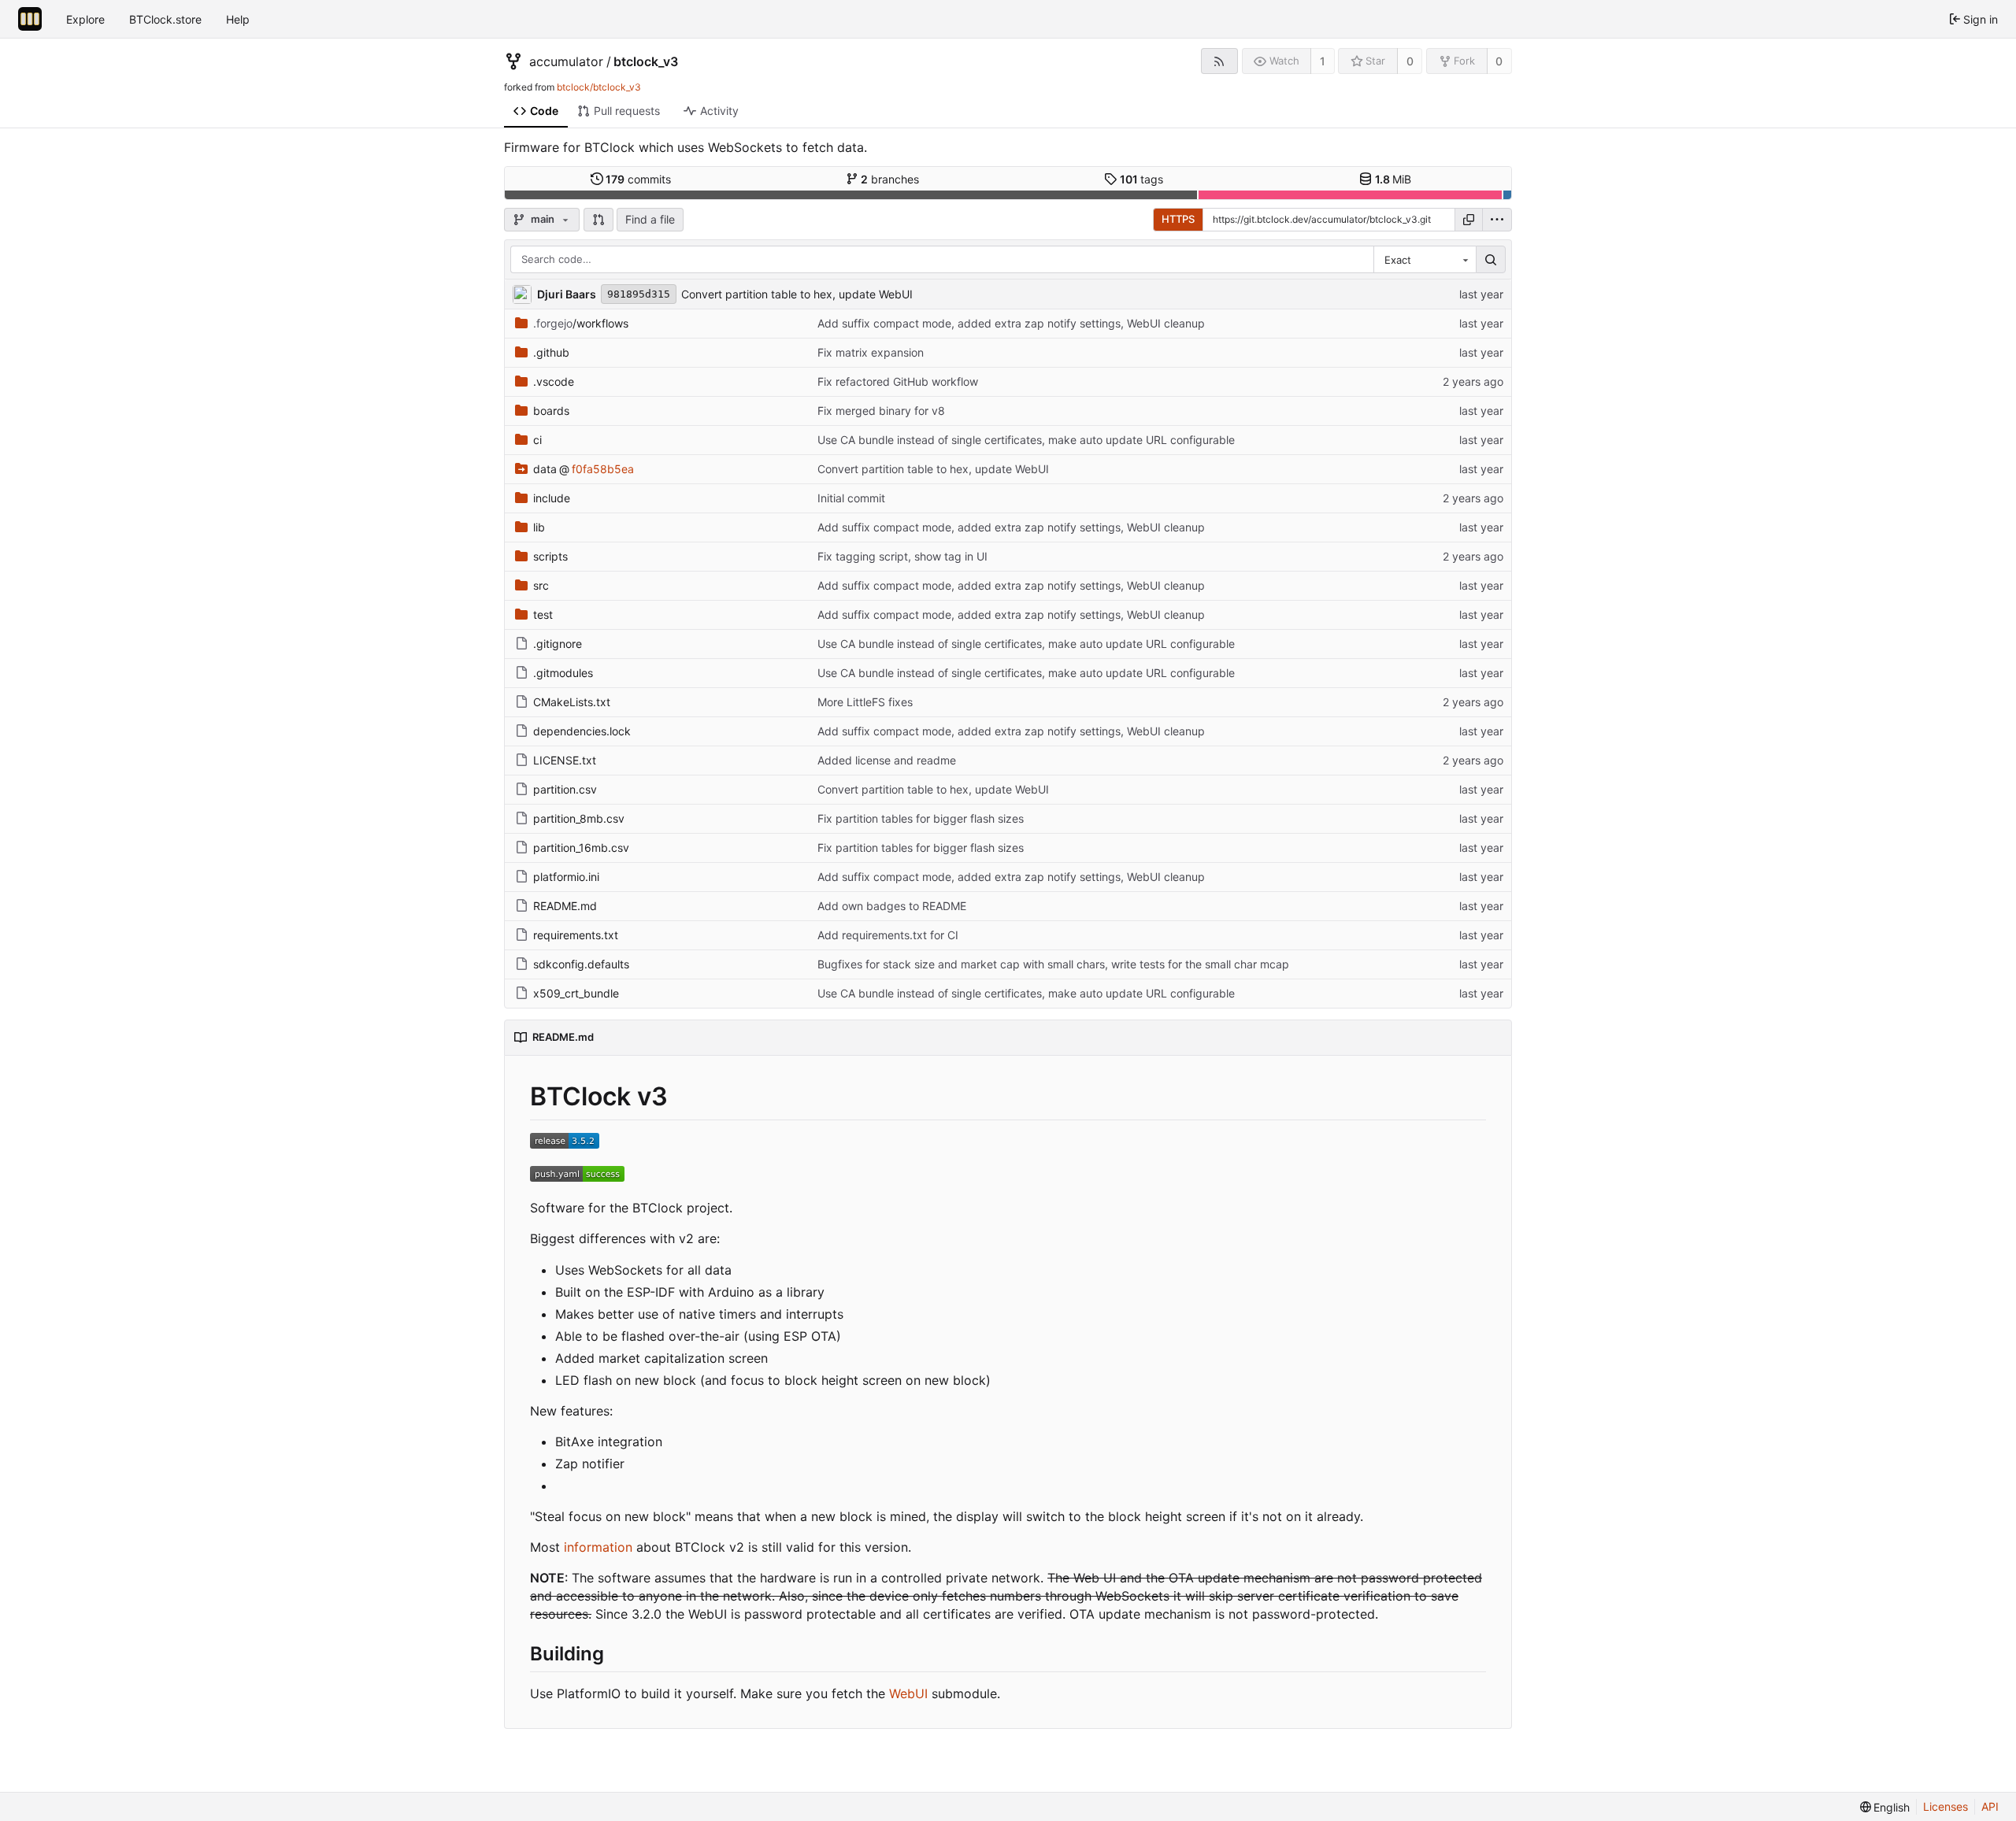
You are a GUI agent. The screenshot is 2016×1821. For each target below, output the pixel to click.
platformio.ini (566, 877)
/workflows (581, 323)
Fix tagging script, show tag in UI (902, 556)
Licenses (1946, 1806)
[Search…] (1491, 260)
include (552, 498)
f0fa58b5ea (603, 469)
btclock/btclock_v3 (599, 87)
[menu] (1497, 220)
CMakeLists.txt (572, 702)
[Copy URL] (1469, 220)
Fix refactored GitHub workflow (898, 381)
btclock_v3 (646, 61)
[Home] (30, 19)
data (545, 469)
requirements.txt (576, 935)
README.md (565, 906)
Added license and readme (887, 760)
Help (238, 19)
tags (1142, 179)
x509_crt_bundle (576, 993)
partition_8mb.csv (579, 818)
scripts (550, 556)
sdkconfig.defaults (581, 964)
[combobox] (1425, 260)
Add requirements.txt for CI (888, 935)
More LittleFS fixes (865, 702)
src (541, 585)
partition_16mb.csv (581, 848)
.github (551, 352)
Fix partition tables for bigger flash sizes (921, 818)
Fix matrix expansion (871, 352)
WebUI (908, 1693)
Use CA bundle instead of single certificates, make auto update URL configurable (1026, 440)
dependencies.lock (582, 731)
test (543, 614)
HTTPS (1178, 219)
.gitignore (558, 644)
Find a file (650, 219)
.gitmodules (563, 673)
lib (539, 527)
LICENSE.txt (565, 760)
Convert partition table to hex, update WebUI (797, 294)
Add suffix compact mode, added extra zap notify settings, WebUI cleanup (1011, 323)
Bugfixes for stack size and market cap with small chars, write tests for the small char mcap (1053, 964)
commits (638, 179)
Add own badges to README (892, 906)
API (1990, 1806)
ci (537, 440)
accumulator (566, 61)
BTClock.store (165, 19)
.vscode (554, 381)
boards (551, 411)
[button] (598, 220)
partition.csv (565, 789)
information (598, 1547)
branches (890, 179)
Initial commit (851, 498)
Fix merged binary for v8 (881, 411)
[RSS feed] (1219, 61)
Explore (85, 19)
